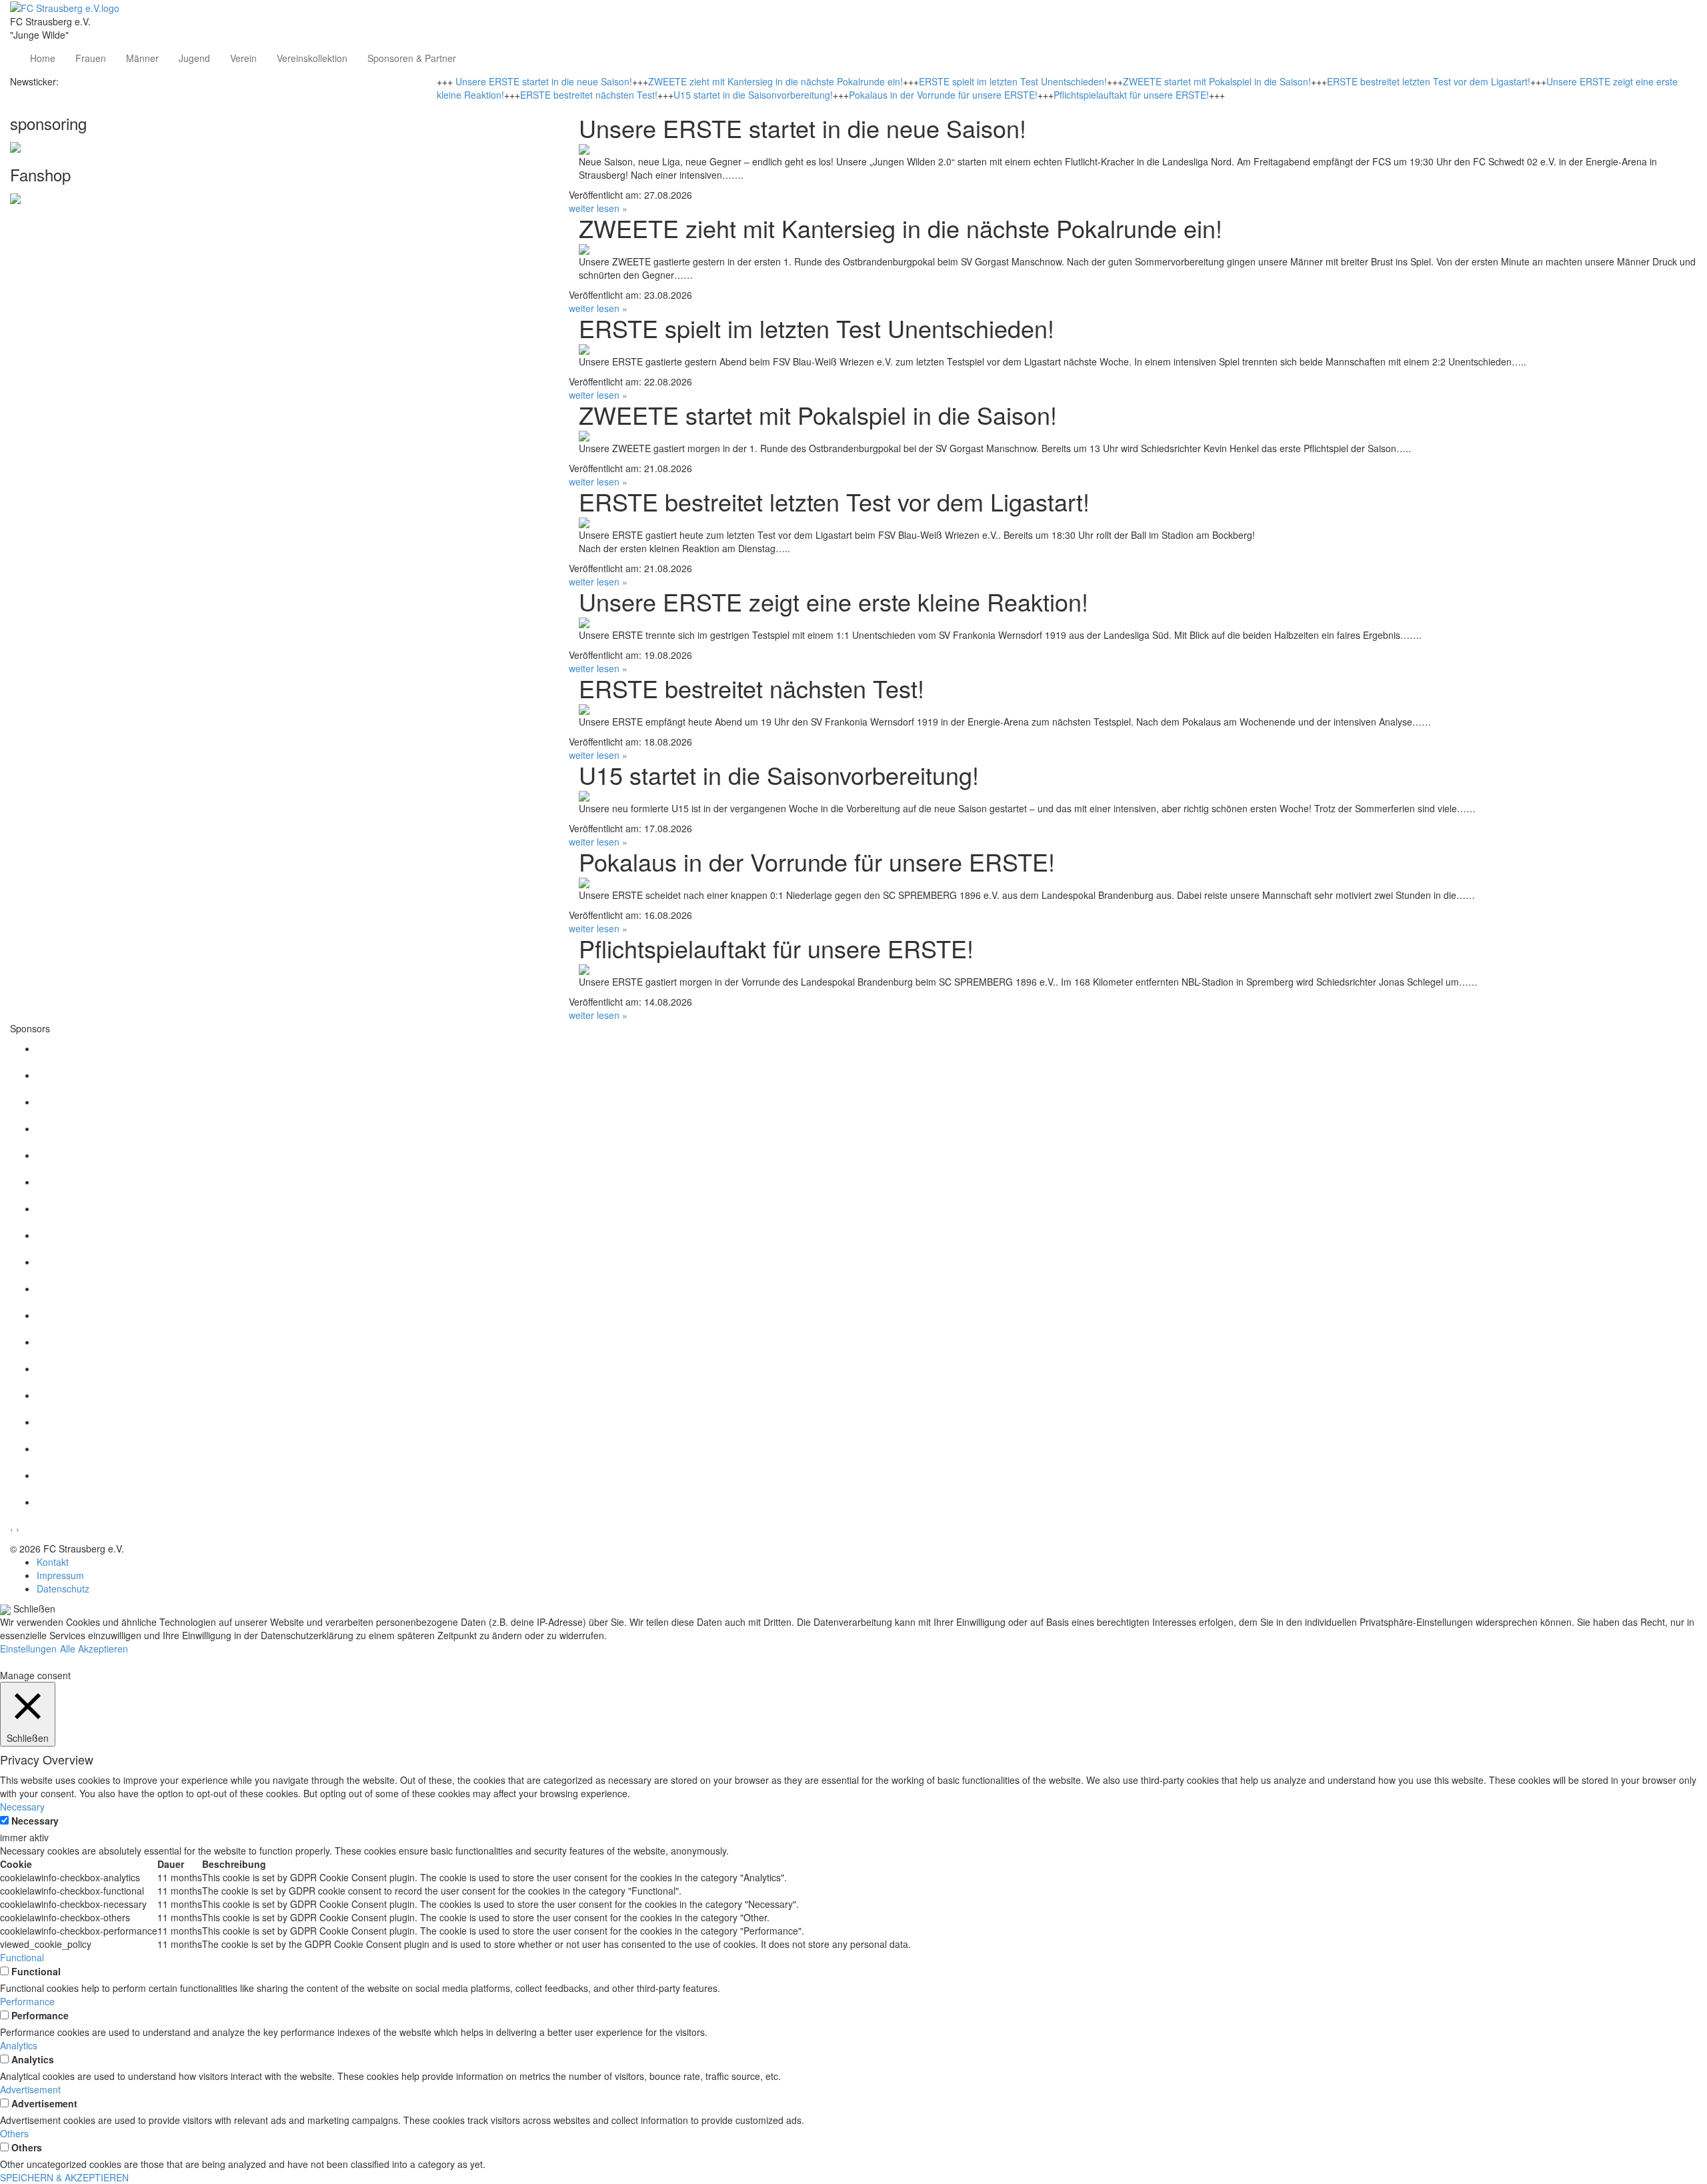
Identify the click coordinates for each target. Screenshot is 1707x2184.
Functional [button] (22, 1957)
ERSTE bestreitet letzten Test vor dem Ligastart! (1429, 81)
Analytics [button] (19, 2045)
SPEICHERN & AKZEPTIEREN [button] (64, 2177)
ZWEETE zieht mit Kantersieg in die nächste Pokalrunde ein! (775, 81)
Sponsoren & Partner (412, 58)
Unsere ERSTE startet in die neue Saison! (544, 81)
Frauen (91, 58)
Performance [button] (27, 2001)
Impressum (60, 1575)
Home (43, 58)
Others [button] (14, 2133)
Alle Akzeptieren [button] (94, 1649)
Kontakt (53, 1562)
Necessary (35, 1821)
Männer (142, 58)
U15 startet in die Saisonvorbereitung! (753, 95)
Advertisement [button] (30, 2089)
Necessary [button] (22, 1807)
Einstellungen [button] (28, 1649)
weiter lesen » (598, 208)
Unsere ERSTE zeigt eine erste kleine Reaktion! (833, 601)
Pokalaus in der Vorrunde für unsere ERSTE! (943, 95)
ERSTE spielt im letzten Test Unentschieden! (1013, 81)
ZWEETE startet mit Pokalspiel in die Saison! (1217, 81)
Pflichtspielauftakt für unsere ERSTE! (1131, 95)
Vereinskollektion (312, 58)
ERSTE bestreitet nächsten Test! (589, 95)
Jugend (194, 58)
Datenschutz (63, 1588)
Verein (243, 58)
